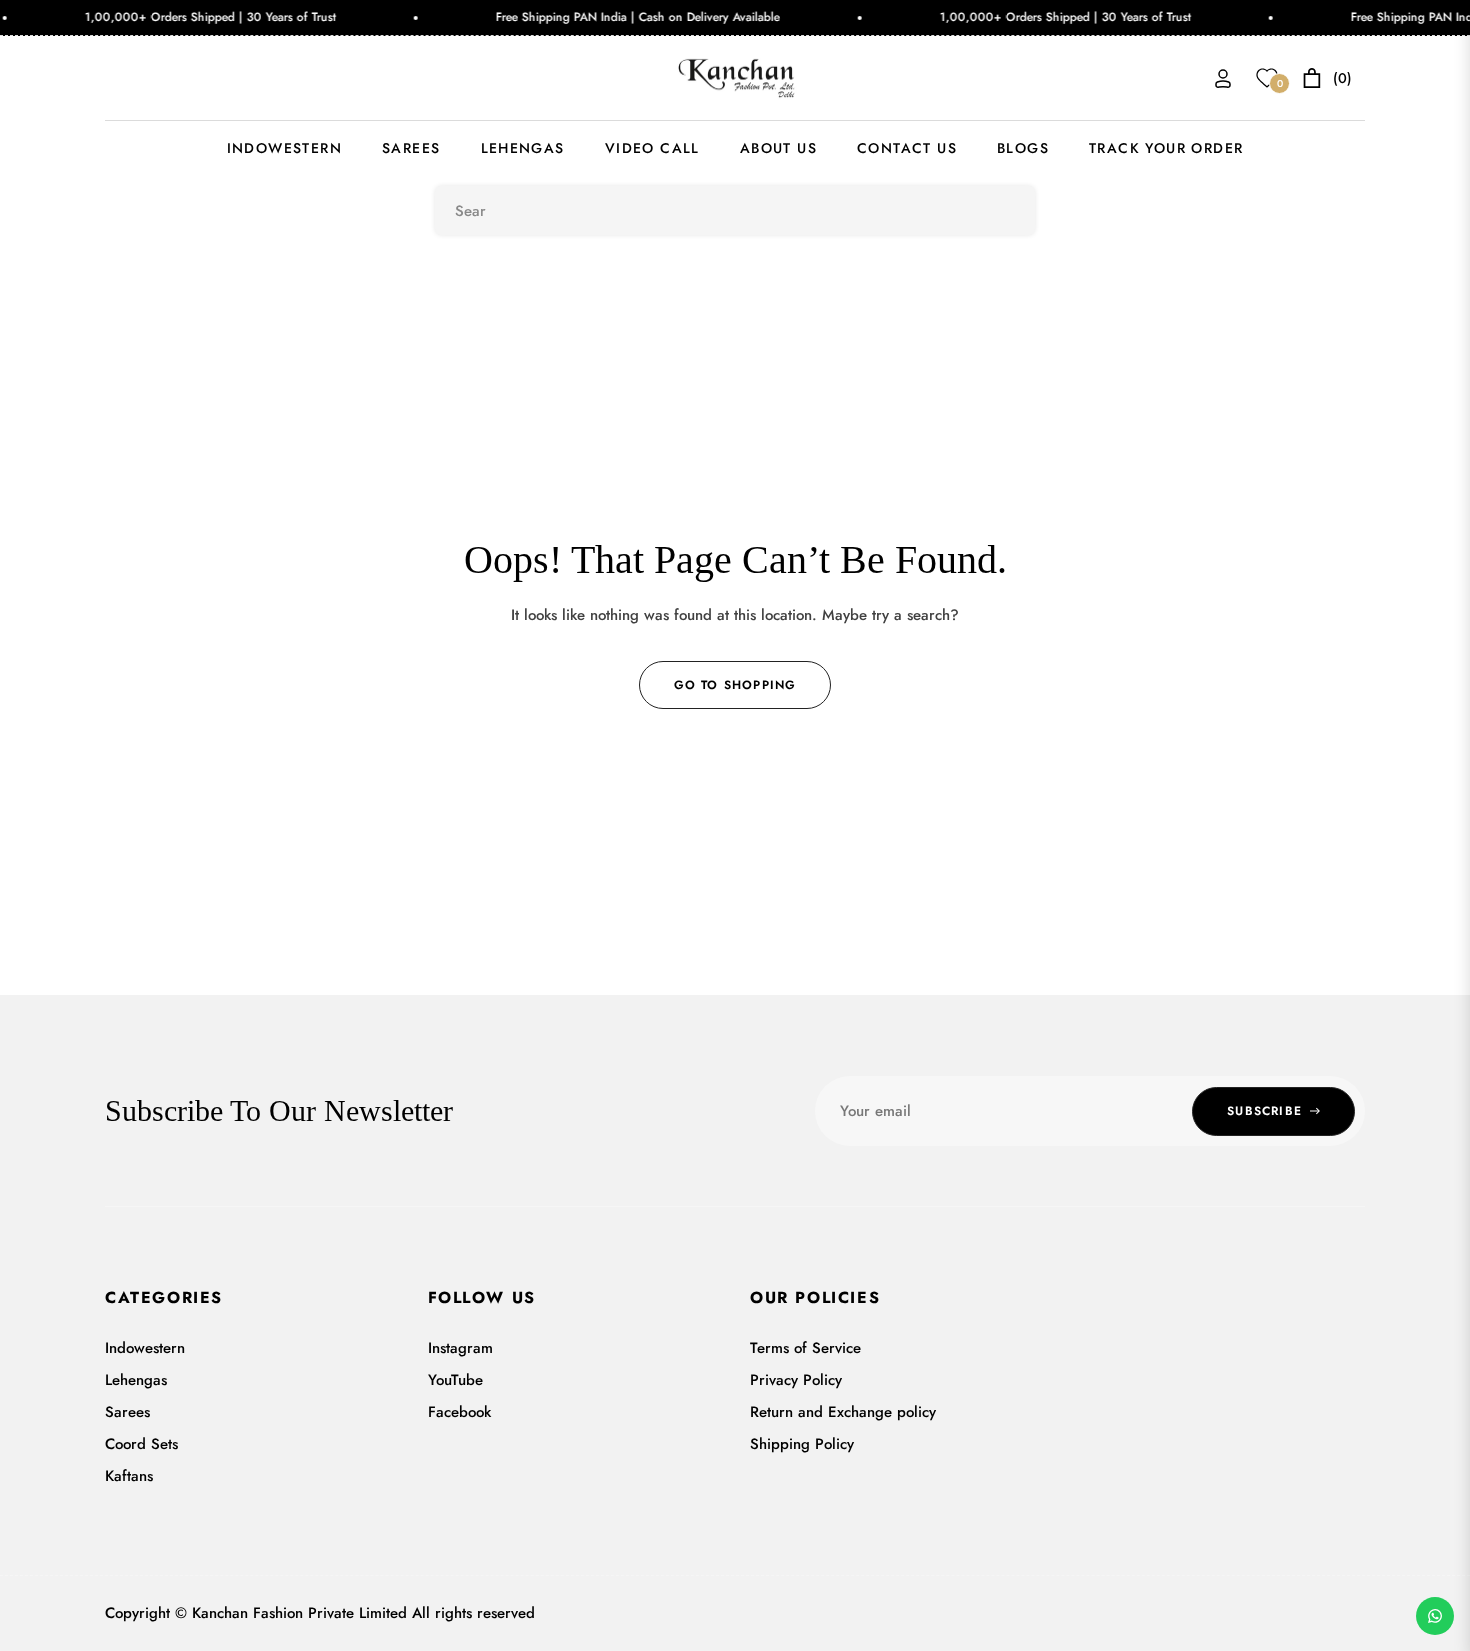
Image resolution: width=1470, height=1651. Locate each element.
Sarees (127, 1412)
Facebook (459, 1412)
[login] (1223, 78)
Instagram (460, 1348)
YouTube (455, 1380)
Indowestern (145, 1348)
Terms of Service (805, 1348)
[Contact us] (1435, 1616)
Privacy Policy (796, 1380)
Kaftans (129, 1476)
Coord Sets (141, 1444)
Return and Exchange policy (843, 1412)
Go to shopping (735, 685)
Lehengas (136, 1380)
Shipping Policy (802, 1444)
